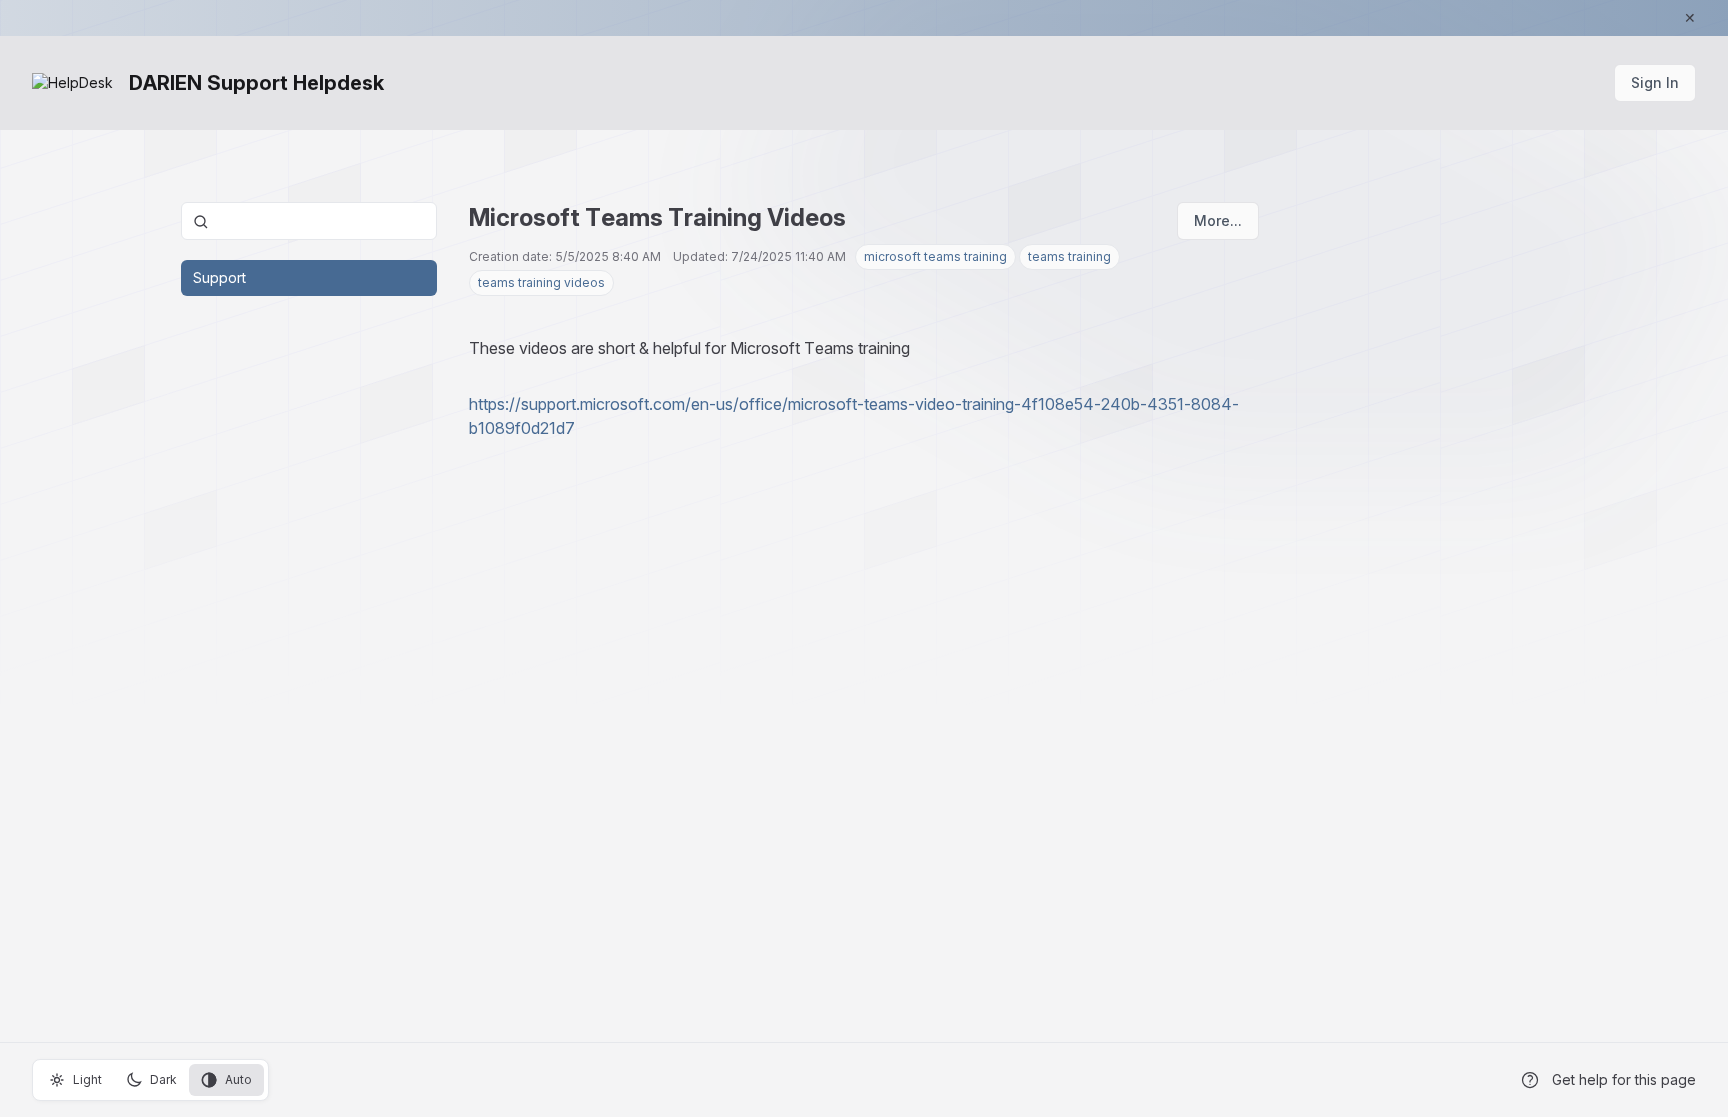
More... (1218, 220)
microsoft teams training (935, 256)
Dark (163, 1079)
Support (219, 277)
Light (87, 1079)
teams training (1069, 256)
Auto (238, 1079)
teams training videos (541, 282)
